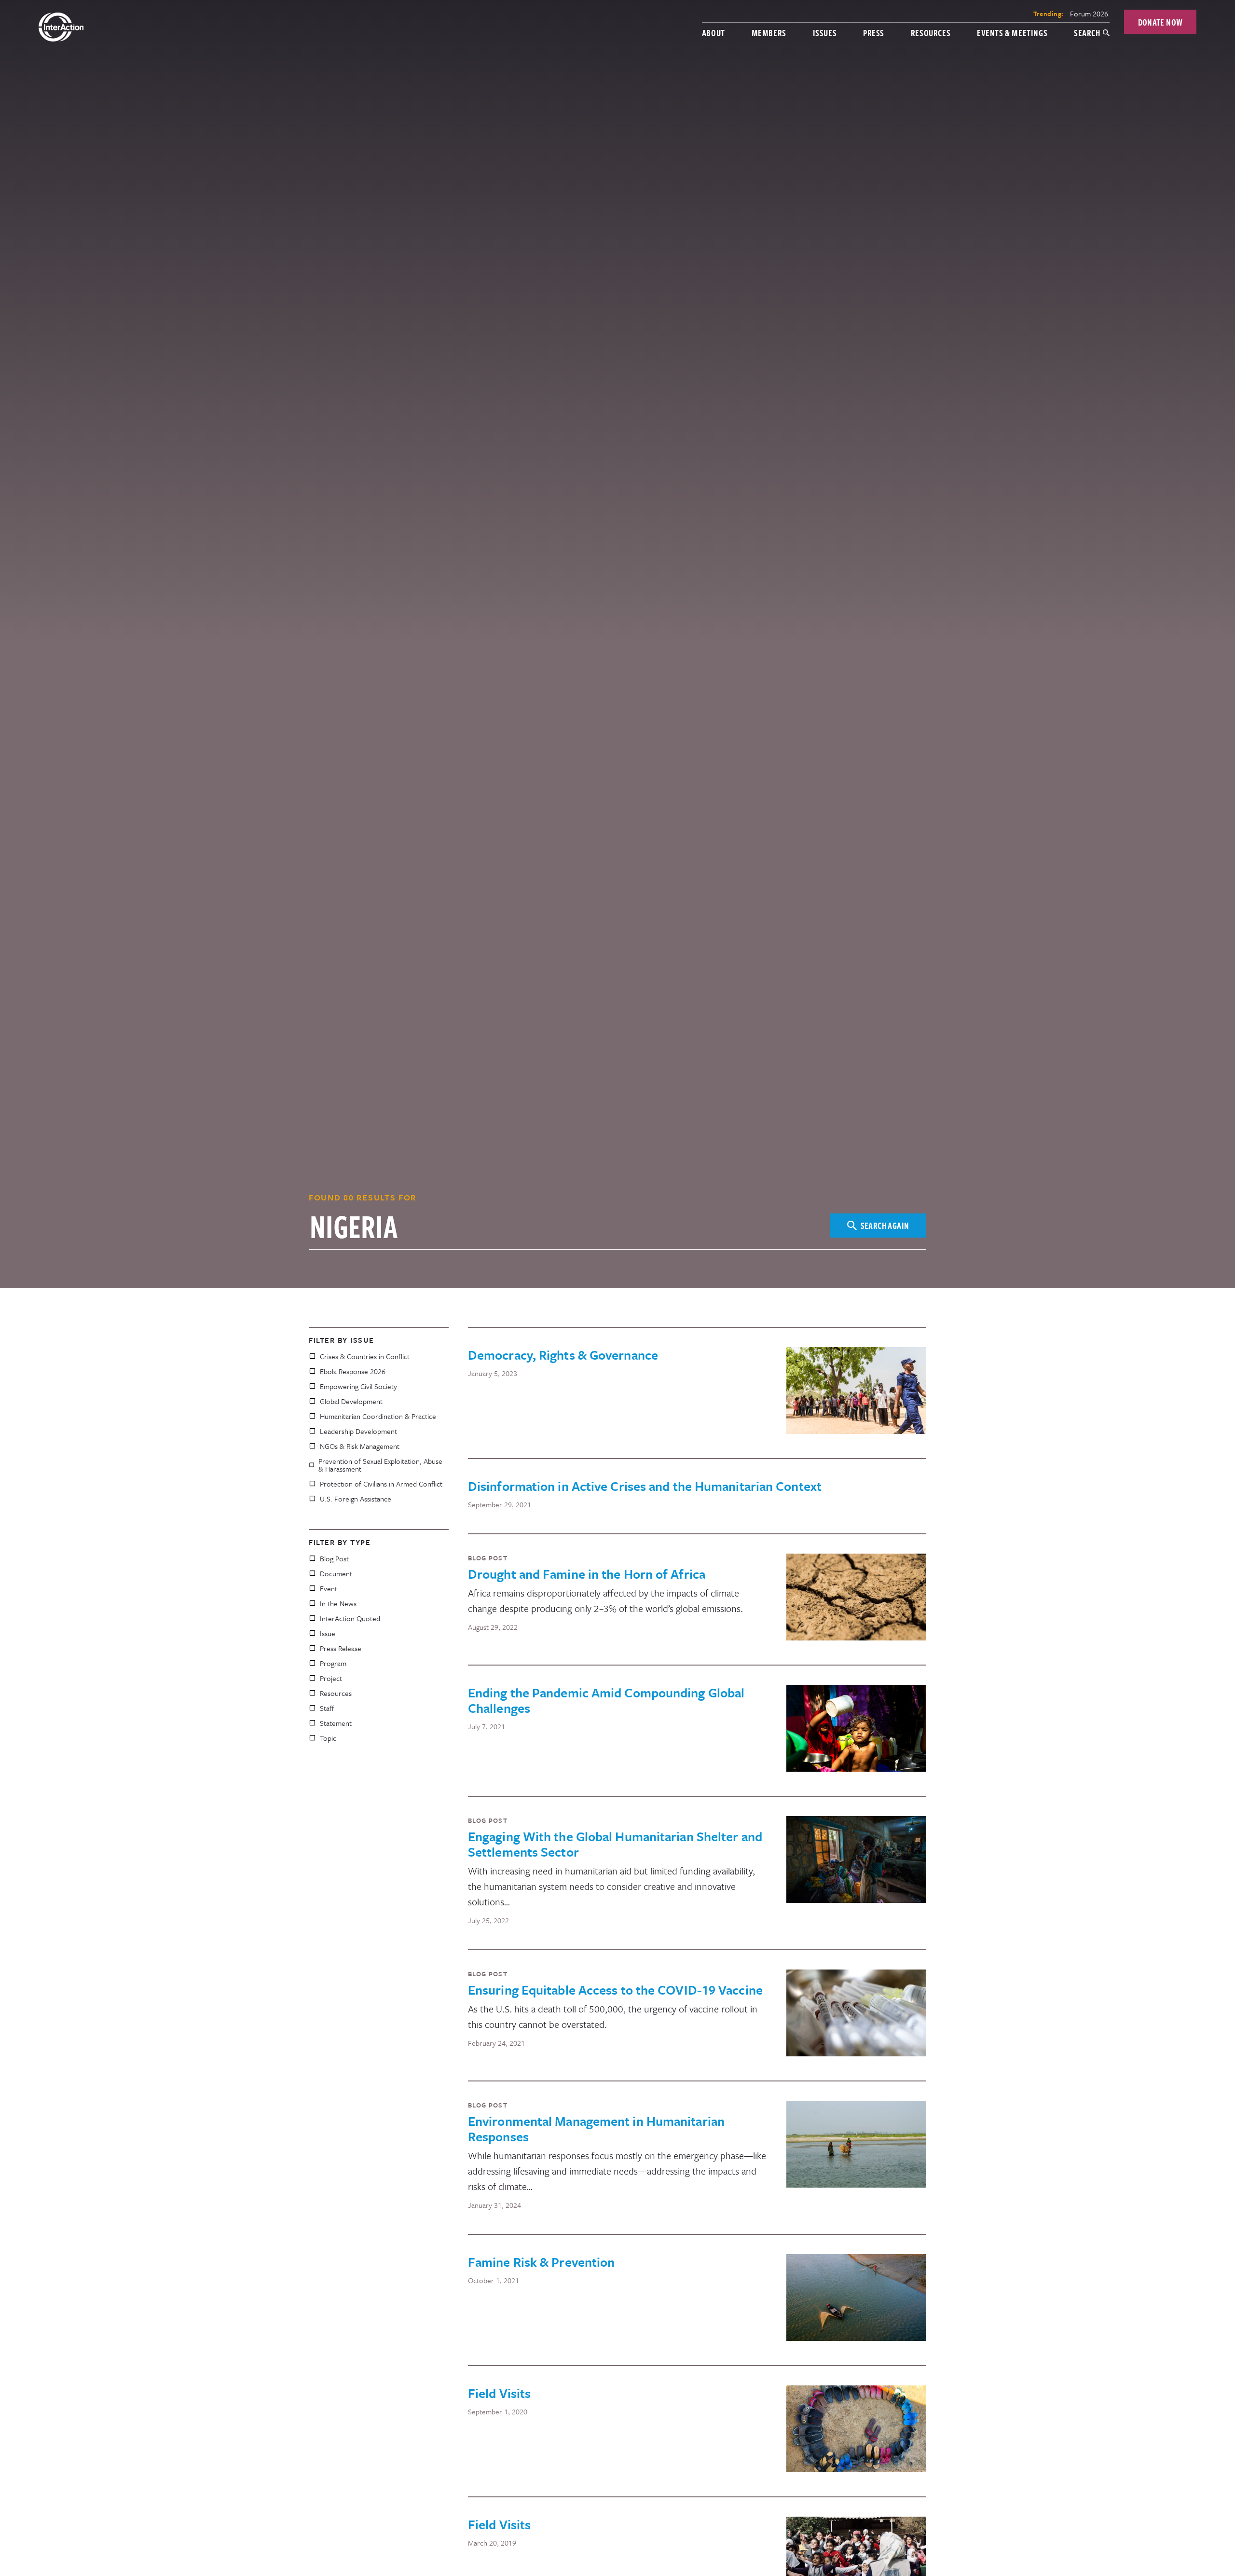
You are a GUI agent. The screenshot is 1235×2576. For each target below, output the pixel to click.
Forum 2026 (1089, 14)
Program (333, 1663)
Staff (327, 1708)
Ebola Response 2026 (353, 1371)
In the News (338, 1603)
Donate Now (1160, 22)
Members (769, 33)
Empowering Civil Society (358, 1386)
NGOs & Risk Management (360, 1446)
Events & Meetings (1012, 33)
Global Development (351, 1401)
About (714, 33)
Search (1087, 33)
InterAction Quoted (350, 1618)
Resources (931, 33)
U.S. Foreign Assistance (356, 1499)
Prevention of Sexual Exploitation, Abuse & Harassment (380, 1465)
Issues (825, 33)
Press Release (341, 1648)
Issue (328, 1633)
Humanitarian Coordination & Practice (378, 1416)
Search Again (885, 1225)
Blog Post (334, 1558)
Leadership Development (358, 1431)
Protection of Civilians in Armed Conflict (381, 1484)
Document (336, 1573)
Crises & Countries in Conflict (365, 1356)
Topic (328, 1738)
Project (331, 1678)
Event (329, 1588)
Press (874, 33)
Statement (336, 1723)
